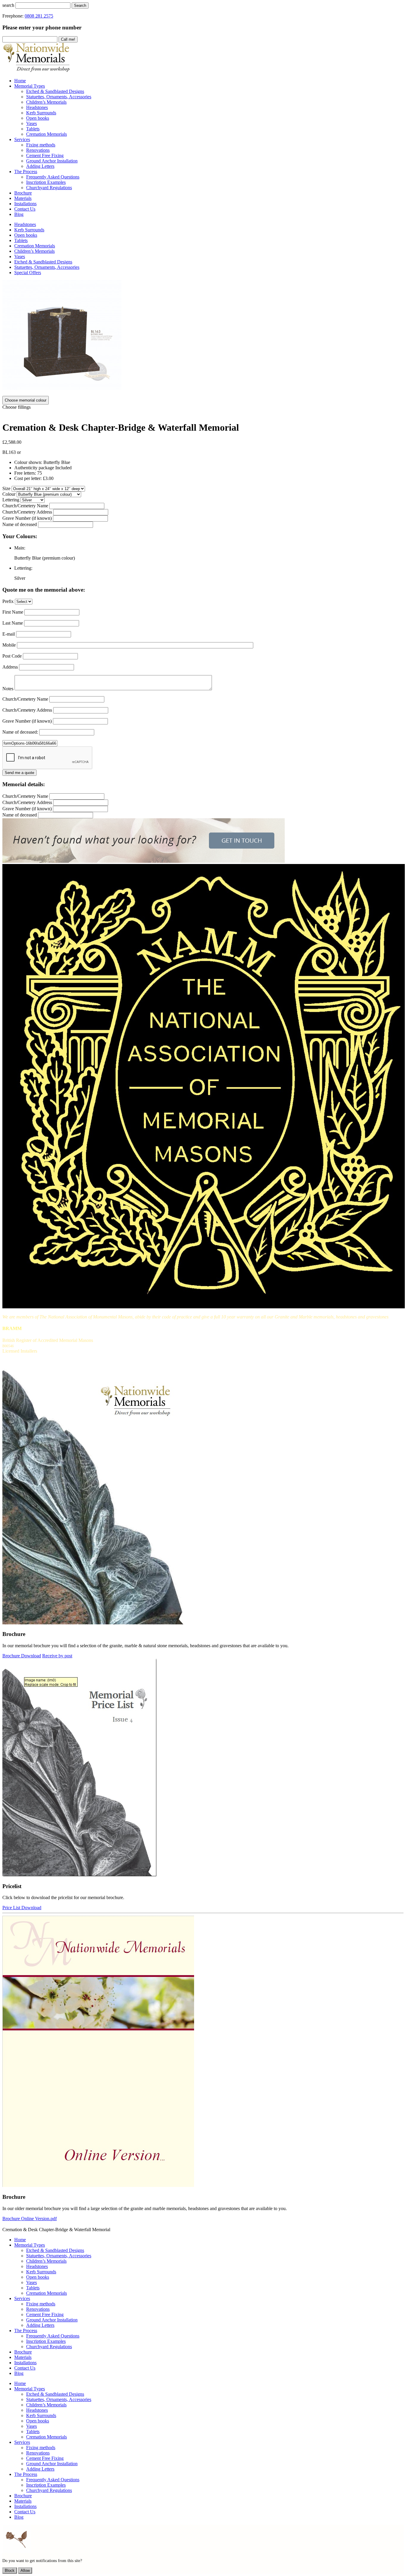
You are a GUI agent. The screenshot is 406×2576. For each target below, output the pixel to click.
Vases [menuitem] (32, 123)
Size (6, 488)
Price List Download (22, 1908)
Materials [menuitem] (23, 198)
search (8, 5)
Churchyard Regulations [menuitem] (49, 188)
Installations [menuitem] (25, 204)
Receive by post (57, 1656)
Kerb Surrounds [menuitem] (41, 113)
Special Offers (28, 273)
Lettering (11, 500)
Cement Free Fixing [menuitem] (45, 155)
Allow (25, 2571)
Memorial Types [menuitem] (30, 86)
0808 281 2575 (39, 16)
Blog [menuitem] (19, 214)
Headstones (25, 224)
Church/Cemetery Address (27, 512)
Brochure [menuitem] (23, 193)
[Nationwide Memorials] (37, 71)
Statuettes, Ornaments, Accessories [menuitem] (59, 97)
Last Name (13, 623)
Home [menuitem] (20, 81)
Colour (9, 494)
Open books (26, 235)
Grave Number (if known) (27, 518)
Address (10, 667)
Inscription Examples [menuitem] (46, 182)
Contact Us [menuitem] (25, 209)
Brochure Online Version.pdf (30, 2219)
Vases (20, 256)
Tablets (21, 240)
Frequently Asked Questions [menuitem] (53, 177)
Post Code (12, 656)
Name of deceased (20, 524)
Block (10, 2571)
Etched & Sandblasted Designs (43, 262)
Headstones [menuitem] (37, 107)
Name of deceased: (20, 732)
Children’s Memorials (34, 251)
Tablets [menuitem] (33, 129)
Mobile (9, 645)
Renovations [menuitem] (38, 150)
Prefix (8, 601)
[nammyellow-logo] (204, 1307)
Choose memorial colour (26, 400)
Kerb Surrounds (29, 230)
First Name (13, 612)
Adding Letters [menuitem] (40, 166)
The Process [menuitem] (26, 172)
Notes (8, 689)
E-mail (9, 634)
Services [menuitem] (22, 139)
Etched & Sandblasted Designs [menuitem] (55, 91)
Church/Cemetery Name (25, 506)
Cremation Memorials (35, 246)
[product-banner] (144, 861)
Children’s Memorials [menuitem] (46, 102)
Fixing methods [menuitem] (41, 145)
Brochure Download (22, 1656)
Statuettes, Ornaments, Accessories (47, 267)
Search (80, 5)
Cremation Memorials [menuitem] (47, 134)
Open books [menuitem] (38, 118)
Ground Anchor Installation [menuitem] (52, 161)
